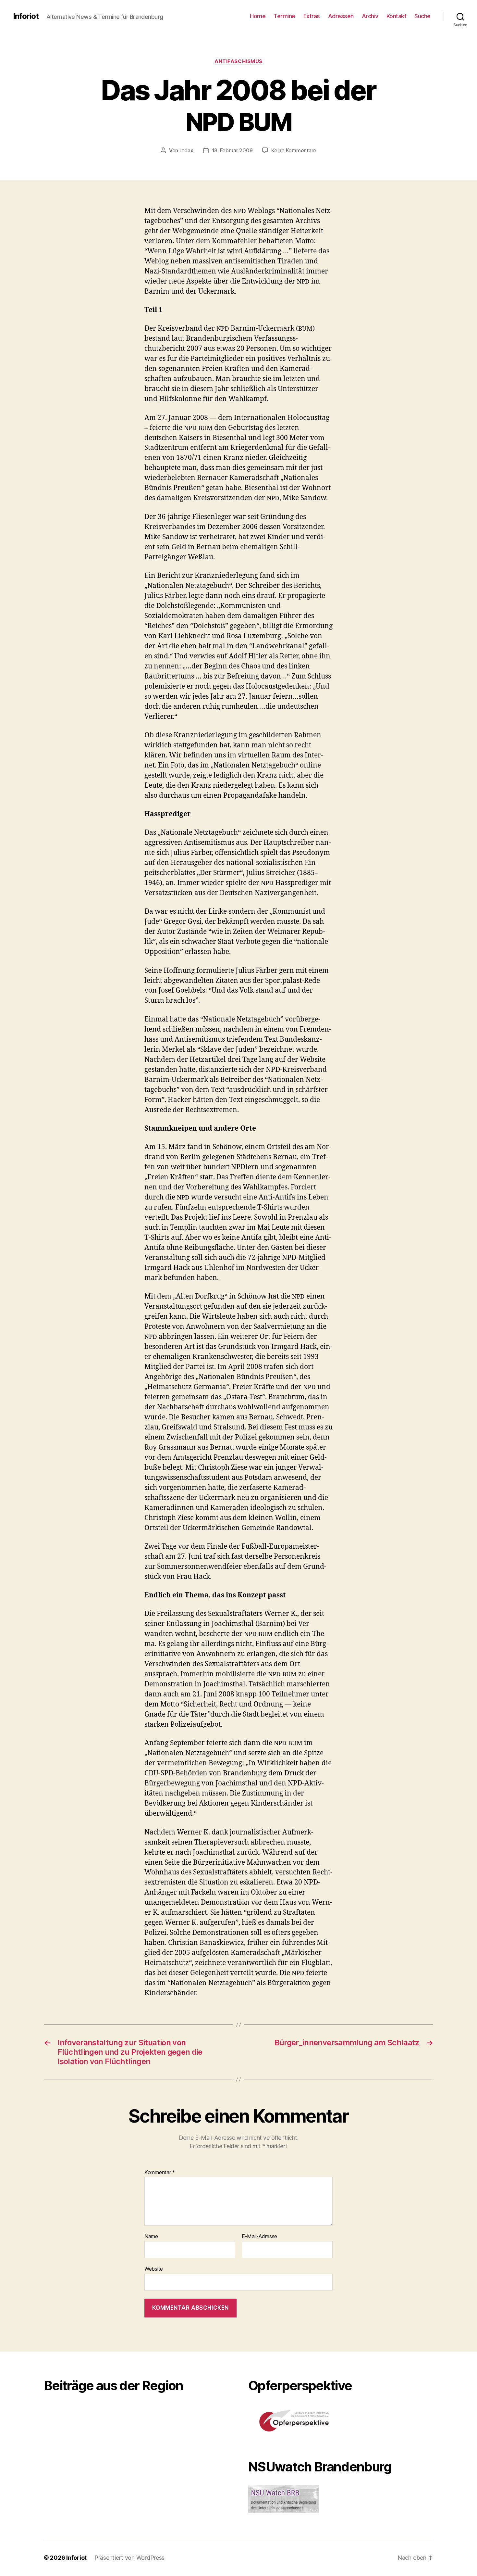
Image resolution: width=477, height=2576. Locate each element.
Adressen (341, 16)
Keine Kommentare (294, 150)
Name (151, 2237)
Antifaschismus (238, 61)
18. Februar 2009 (232, 150)
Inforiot (26, 16)
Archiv (370, 16)
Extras (312, 16)
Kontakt (397, 16)
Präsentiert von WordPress (129, 2558)
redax (186, 150)
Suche (422, 16)
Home (258, 16)
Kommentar (160, 2173)
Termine (284, 16)
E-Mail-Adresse (259, 2237)
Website (154, 2269)
